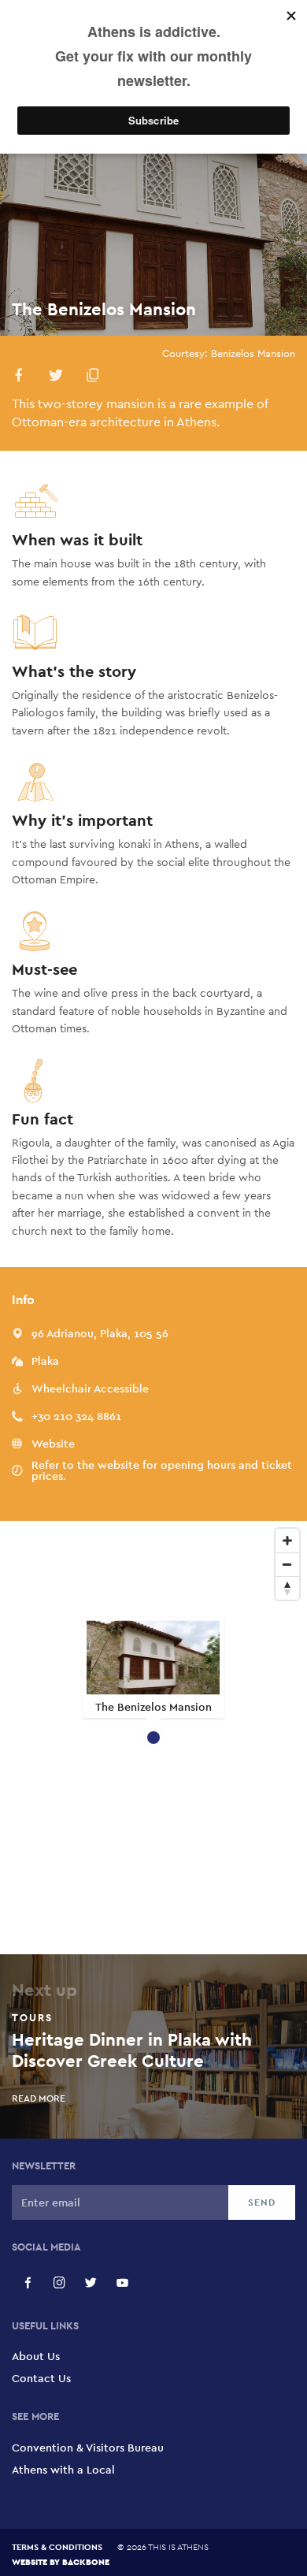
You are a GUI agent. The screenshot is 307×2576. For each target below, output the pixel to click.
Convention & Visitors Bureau (88, 2448)
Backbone (86, 2561)
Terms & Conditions (57, 2547)
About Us (36, 2356)
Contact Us (41, 2378)
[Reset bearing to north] (287, 1588)
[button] (19, 378)
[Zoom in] (287, 1541)
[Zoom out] (287, 1564)
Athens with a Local (63, 2470)
